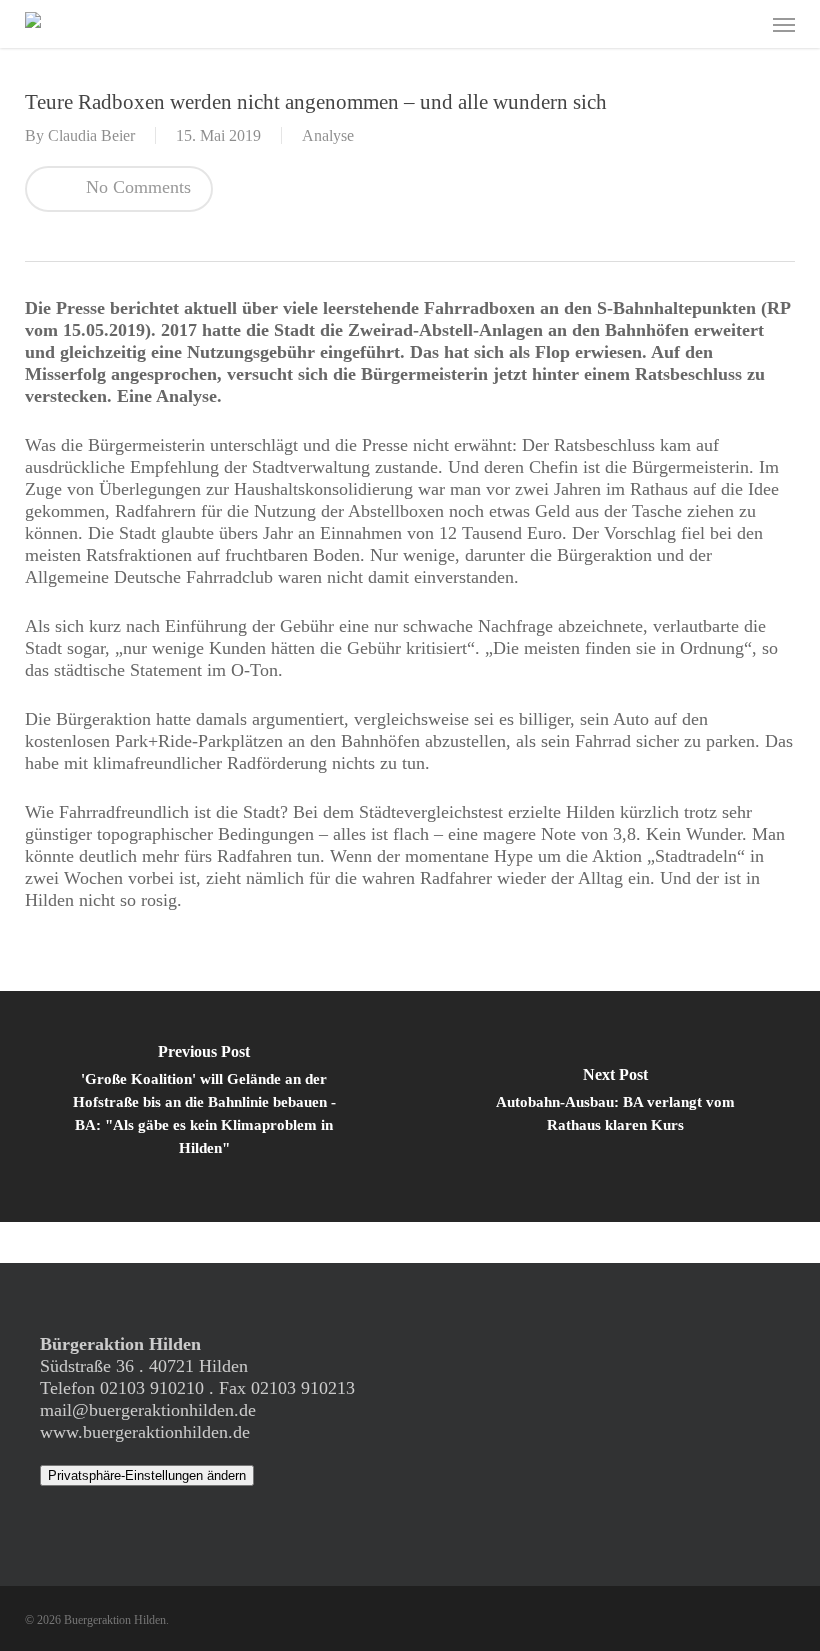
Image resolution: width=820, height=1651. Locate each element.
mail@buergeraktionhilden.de (148, 1410)
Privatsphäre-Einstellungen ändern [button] (147, 1475)
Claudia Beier (91, 135)
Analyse (328, 135)
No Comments (136, 187)
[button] (784, 24)
